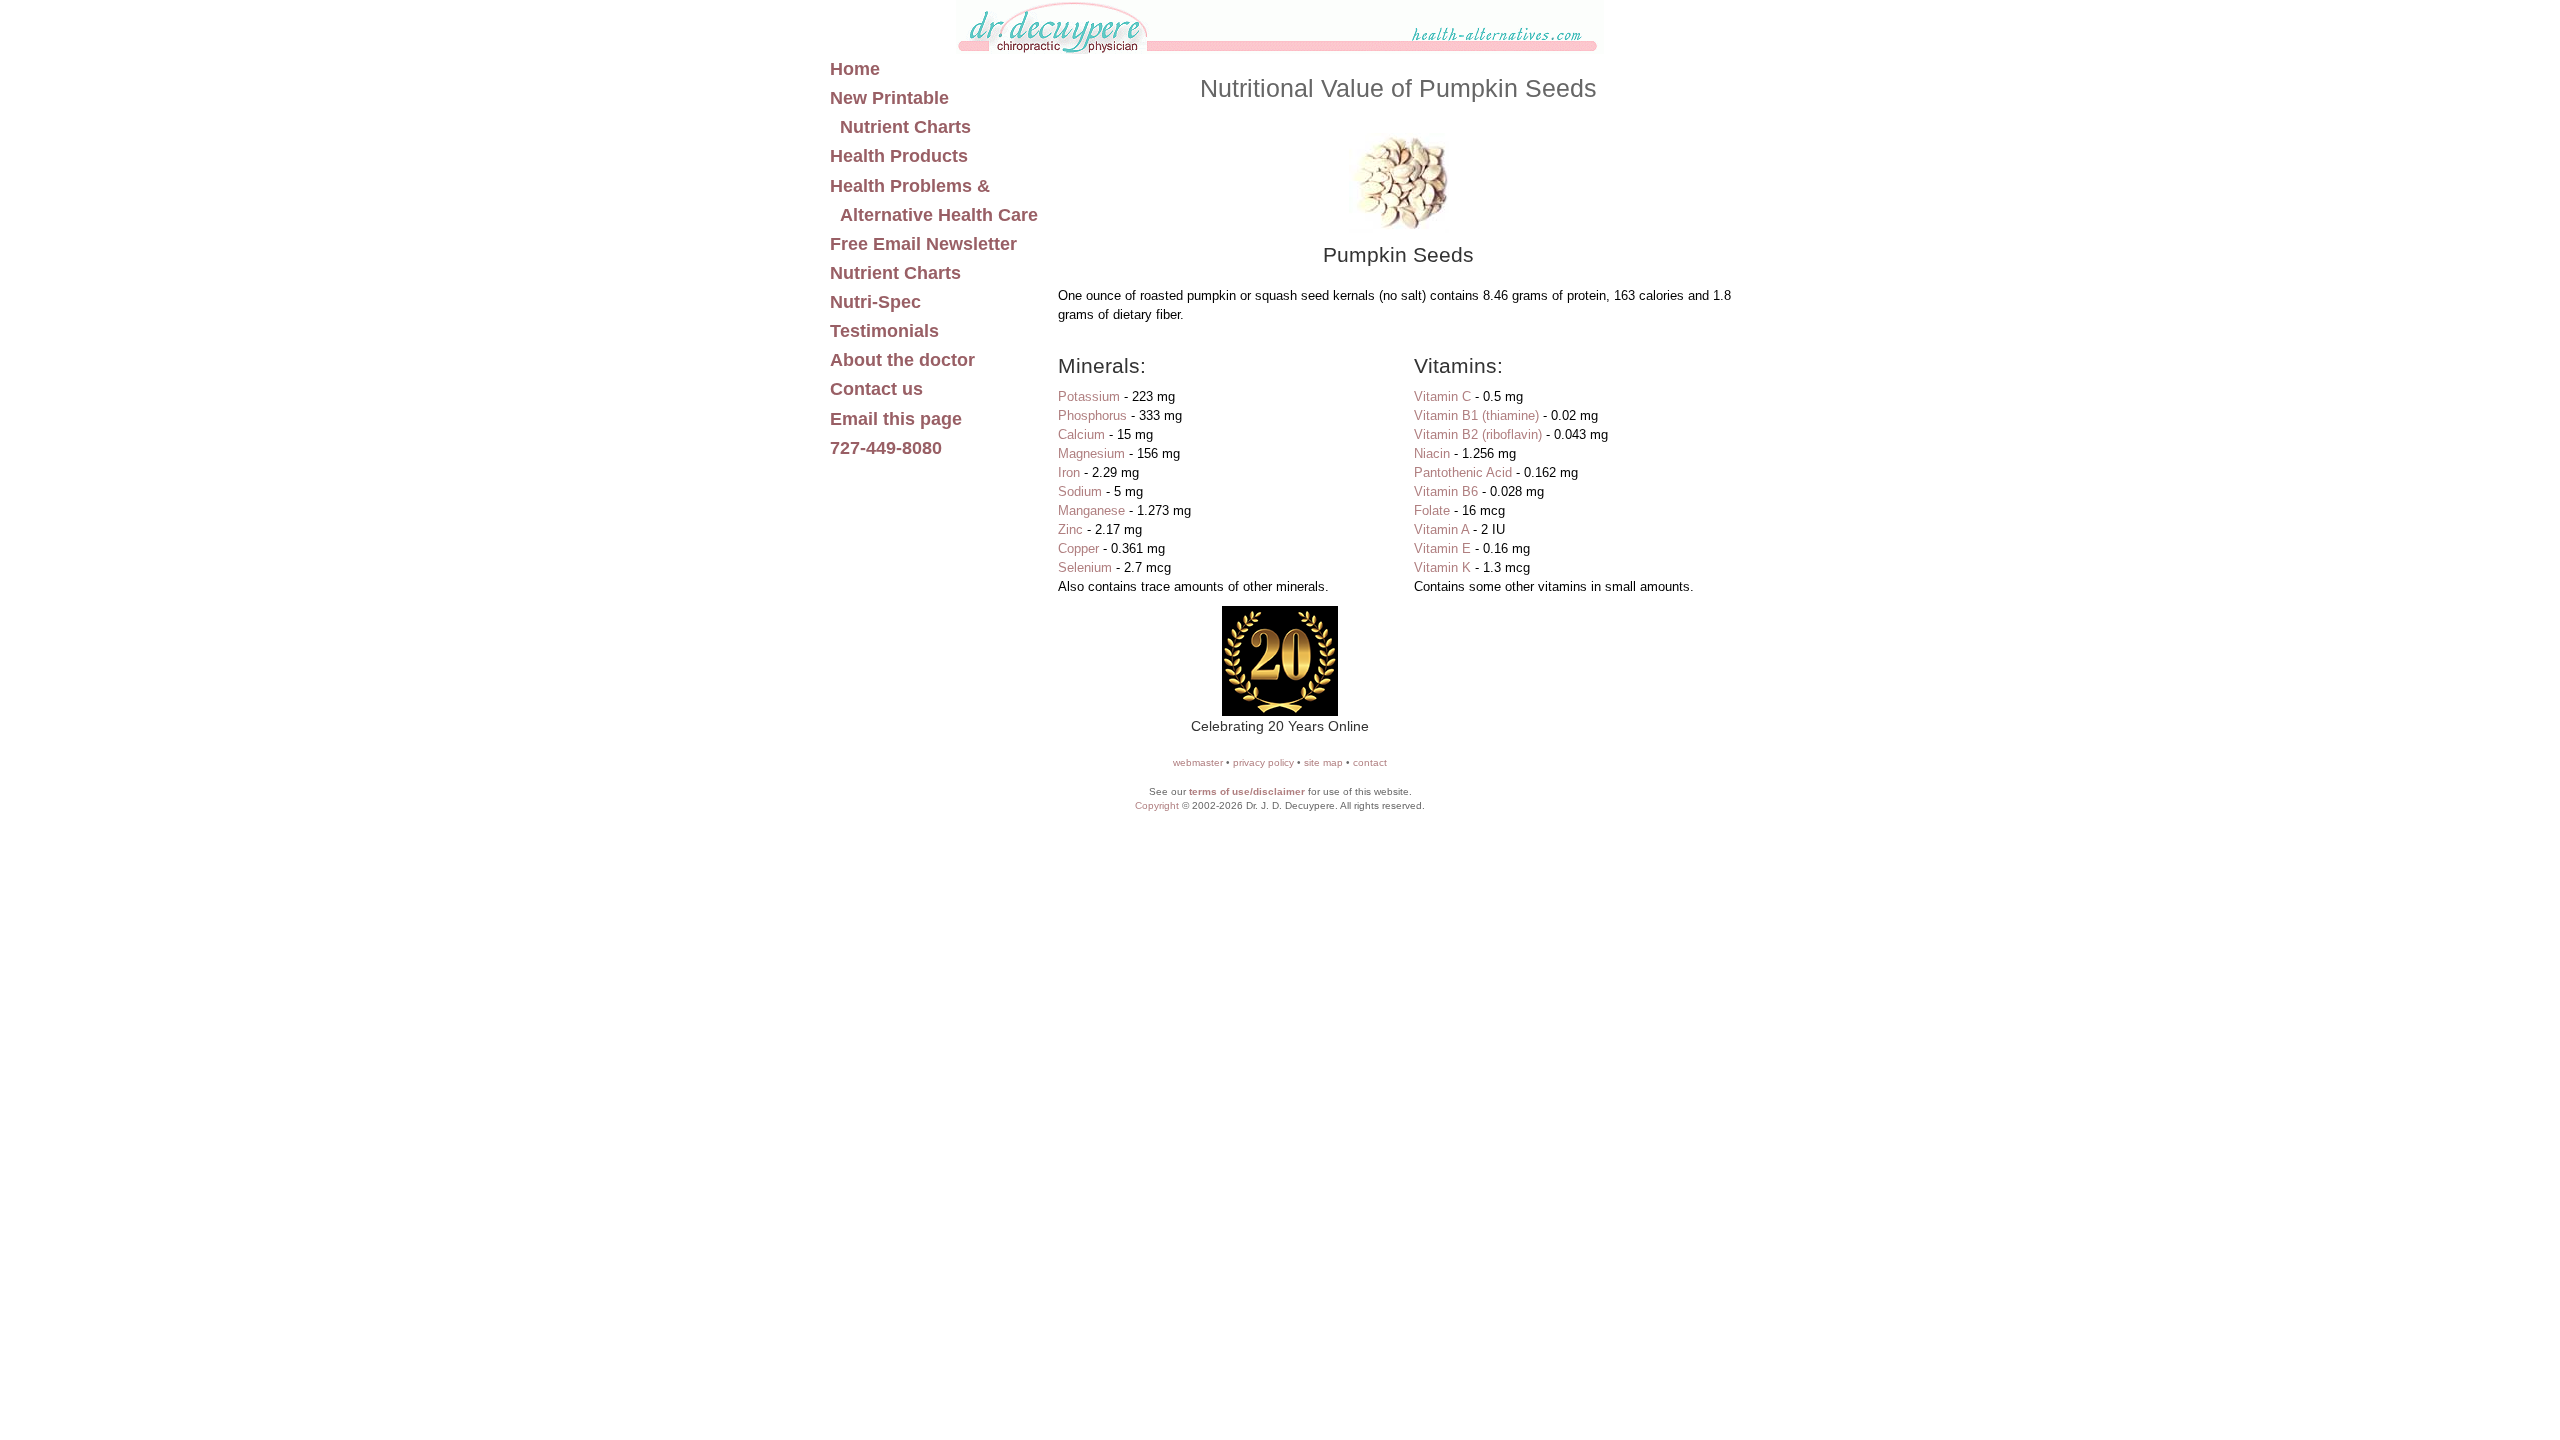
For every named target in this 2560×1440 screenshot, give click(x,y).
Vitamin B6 (1446, 491)
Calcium (1081, 434)
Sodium (1080, 491)
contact (1370, 762)
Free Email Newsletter (923, 244)
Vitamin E (1442, 548)
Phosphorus (1092, 415)
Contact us (876, 389)
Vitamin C (1442, 396)
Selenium (1085, 567)
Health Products (899, 156)
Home (855, 69)
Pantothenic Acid (1463, 472)
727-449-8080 (886, 448)
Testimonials (884, 331)
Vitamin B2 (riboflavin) (1478, 434)
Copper (1078, 548)
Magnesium (1091, 453)
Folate (1432, 510)
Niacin (1432, 453)
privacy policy (1263, 762)
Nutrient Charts (895, 273)
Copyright (1157, 805)
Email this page (896, 419)
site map (1323, 762)
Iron (1069, 472)
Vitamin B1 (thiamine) (1476, 415)
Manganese (1091, 510)
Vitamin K (1442, 567)
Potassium (1089, 396)
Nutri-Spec (875, 302)
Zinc (1070, 529)
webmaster (1198, 762)
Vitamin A (1441, 529)
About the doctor (902, 360)
